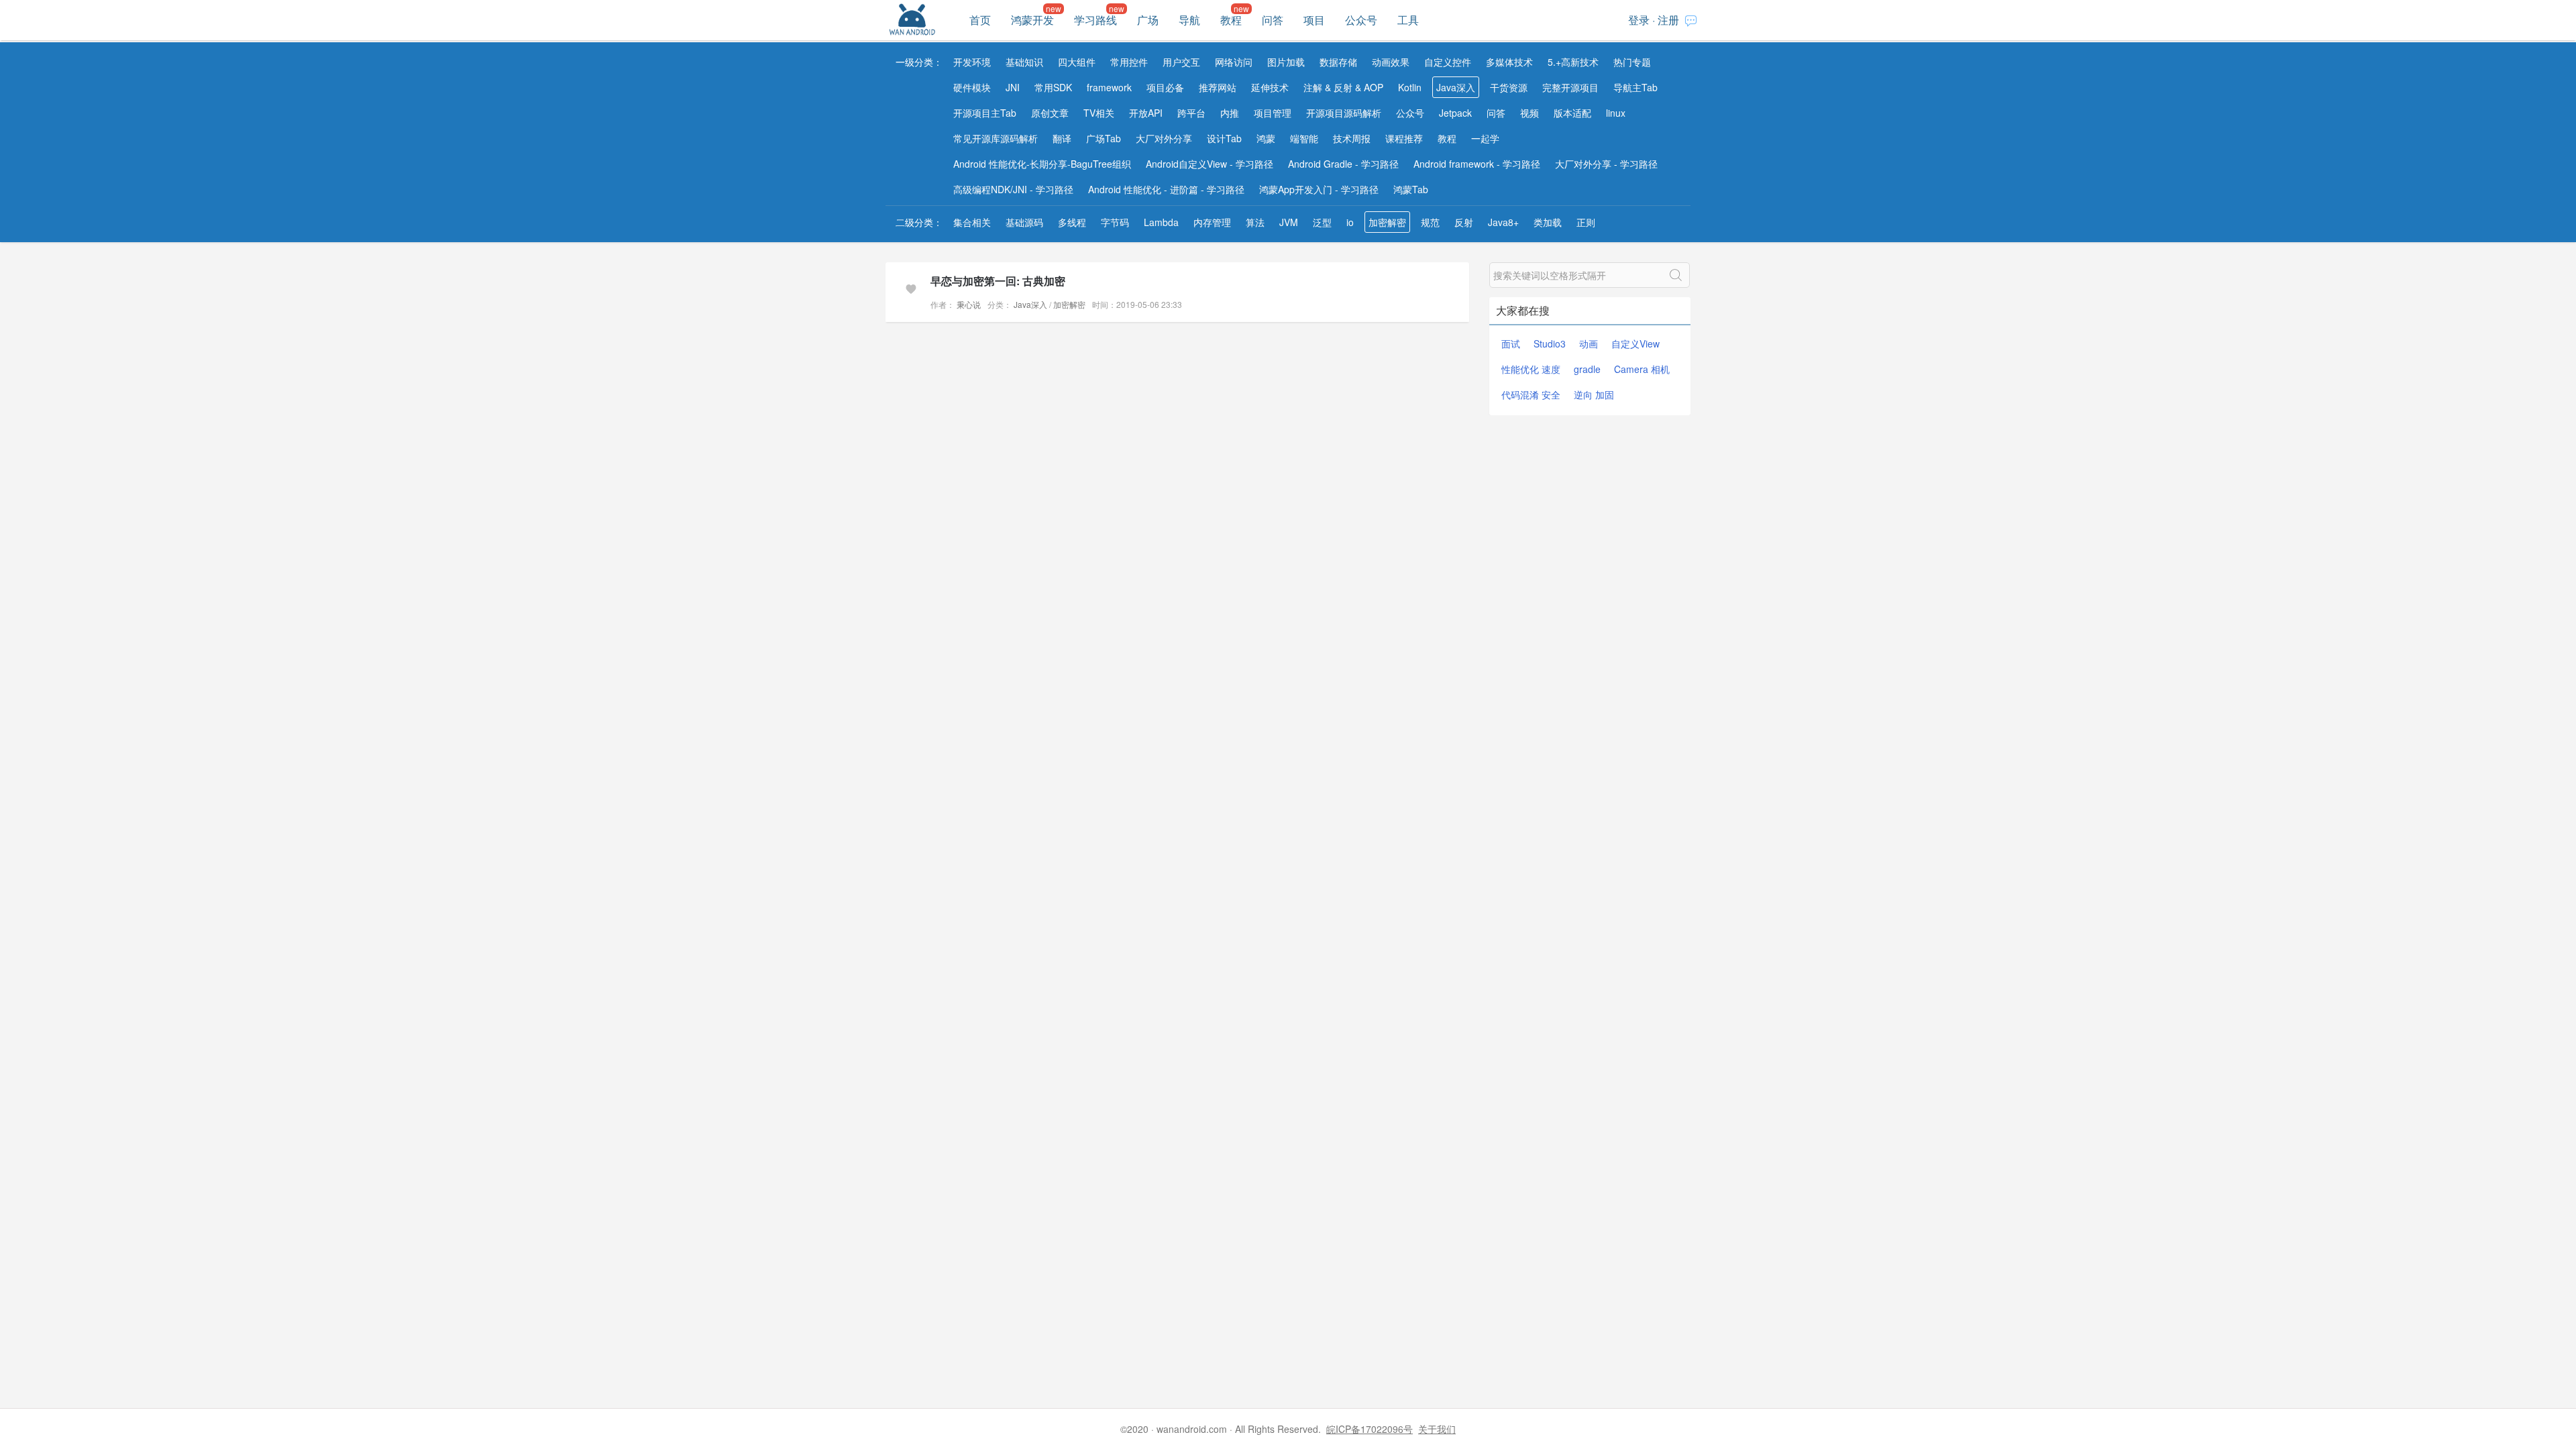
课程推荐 (1404, 138)
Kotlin (1410, 87)
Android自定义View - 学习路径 (1210, 164)
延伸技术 (1270, 87)
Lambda (1161, 222)
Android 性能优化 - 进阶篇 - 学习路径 (1166, 189)
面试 (1511, 343)
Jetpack (1455, 113)
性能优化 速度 (1531, 369)
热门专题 (1632, 62)
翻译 (1062, 138)
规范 (1430, 222)
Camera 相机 (1642, 369)
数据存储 (1338, 62)
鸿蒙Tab (1411, 189)
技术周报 (1352, 138)
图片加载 (1286, 62)
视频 (1529, 113)
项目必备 (1165, 87)
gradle (1587, 369)
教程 (1231, 20)
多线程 (1072, 222)
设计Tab (1224, 138)
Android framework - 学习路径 (1477, 164)
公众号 (1361, 20)
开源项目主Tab (985, 113)
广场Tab (1104, 138)
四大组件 (1077, 62)
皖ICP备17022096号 (1370, 1429)
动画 (1589, 343)
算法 (1255, 222)
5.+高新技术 (1573, 62)
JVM (1289, 222)
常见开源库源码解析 (996, 138)
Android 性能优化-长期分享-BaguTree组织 (1042, 164)
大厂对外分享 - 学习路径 (1606, 164)
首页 (980, 20)
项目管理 (1273, 113)
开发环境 (972, 62)
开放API (1146, 113)
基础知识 (1024, 62)
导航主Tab (1635, 87)
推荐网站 (1218, 87)
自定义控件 (1448, 62)
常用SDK (1053, 87)
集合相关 (972, 222)
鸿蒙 (1266, 138)
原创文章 (1050, 113)
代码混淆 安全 (1531, 394)
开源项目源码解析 (1344, 113)
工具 (1408, 20)
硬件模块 (972, 87)
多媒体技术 (1509, 62)
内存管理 (1212, 222)
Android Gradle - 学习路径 (1343, 164)
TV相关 (1099, 113)
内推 (1230, 113)
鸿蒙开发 (1032, 20)
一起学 (1485, 138)
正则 (1586, 222)
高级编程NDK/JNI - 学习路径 (1013, 189)
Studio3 (1550, 343)
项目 (1314, 20)
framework (1109, 87)
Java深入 (1456, 87)
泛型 (1322, 222)
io (1350, 222)
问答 (1273, 20)
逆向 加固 (1594, 394)
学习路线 (1095, 20)
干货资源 (1509, 87)
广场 (1148, 20)
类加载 (1548, 222)
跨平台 (1191, 113)
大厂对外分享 (1164, 138)
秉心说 (968, 304)
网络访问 (1234, 62)
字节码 (1115, 222)
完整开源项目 (1570, 87)
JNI (1013, 87)
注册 (1668, 20)
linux (1616, 113)
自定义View (1635, 343)
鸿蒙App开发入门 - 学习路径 (1319, 189)
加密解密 (1387, 222)
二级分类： (919, 222)
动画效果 (1391, 62)
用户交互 (1181, 62)
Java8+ (1503, 222)
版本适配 (1572, 113)
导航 (1189, 20)
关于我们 (1437, 1429)
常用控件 (1129, 62)
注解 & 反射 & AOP (1343, 87)
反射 (1464, 222)
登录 (1639, 20)
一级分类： (919, 62)
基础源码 (1024, 222)
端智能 (1304, 138)
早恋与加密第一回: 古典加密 (998, 281)
